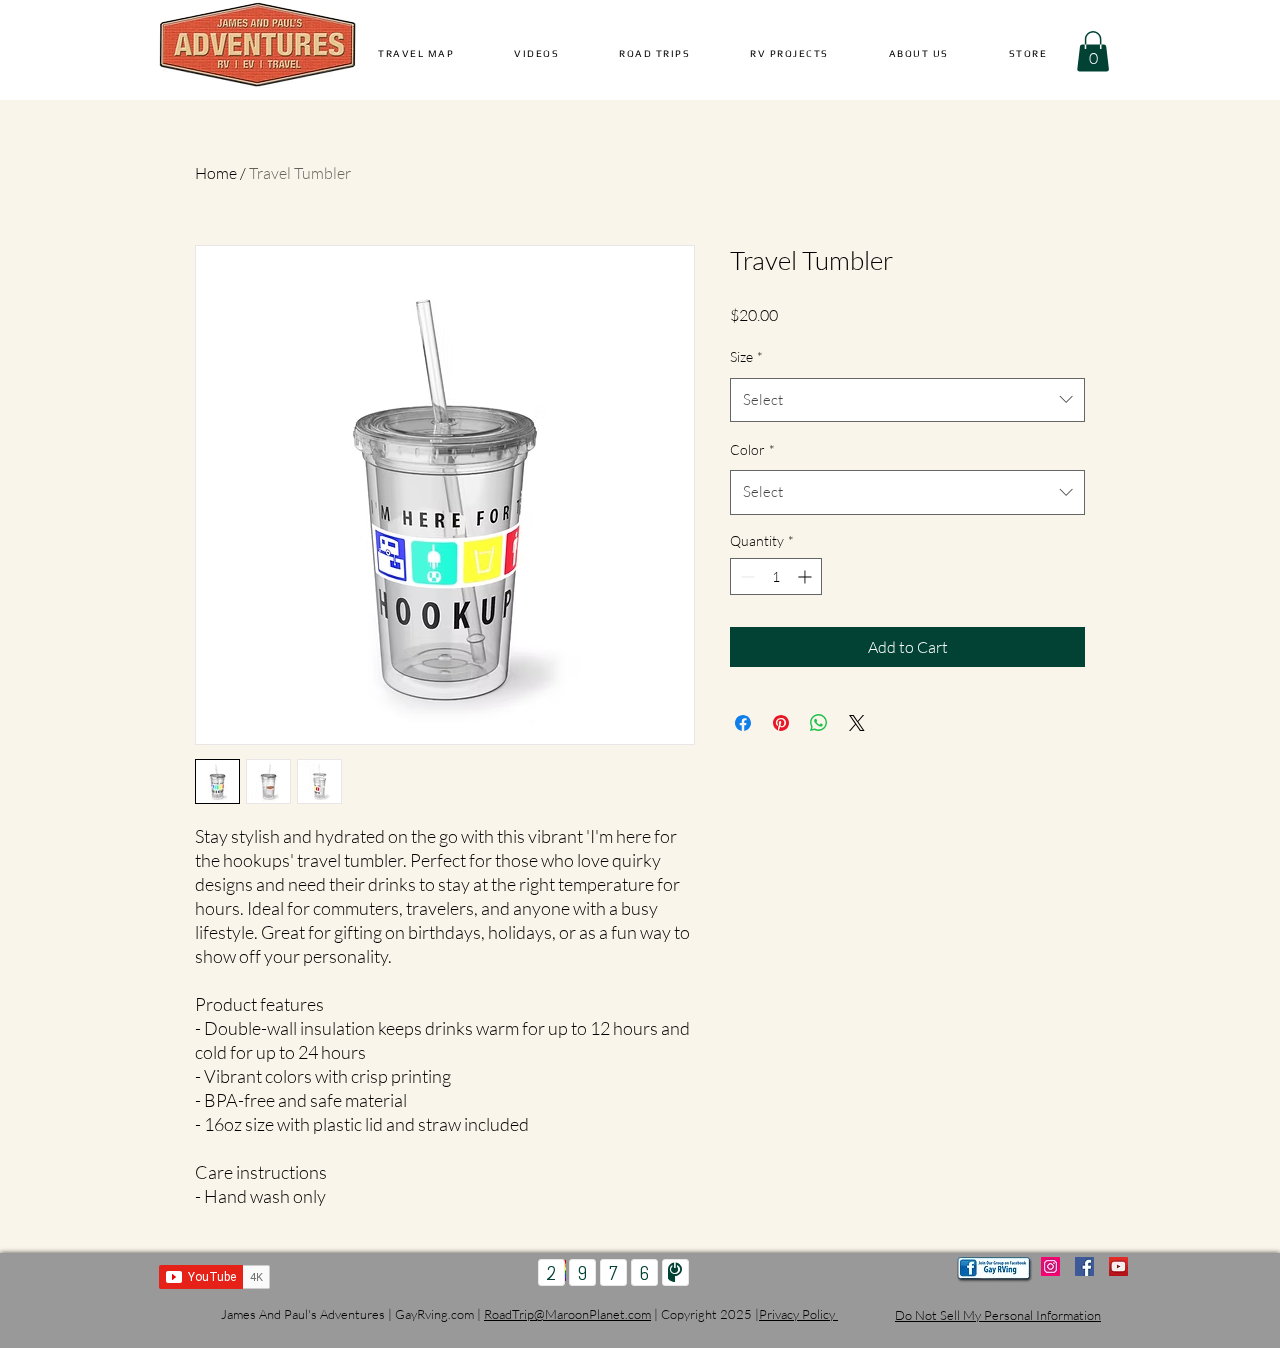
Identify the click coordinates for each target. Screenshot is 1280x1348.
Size (746, 356)
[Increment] (806, 576)
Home (216, 173)
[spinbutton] (776, 576)
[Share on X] (857, 723)
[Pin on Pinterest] (781, 723)
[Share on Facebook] (743, 723)
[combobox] (907, 400)
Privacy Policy (798, 1314)
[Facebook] (1084, 1266)
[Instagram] (1050, 1266)
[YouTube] (1118, 1266)
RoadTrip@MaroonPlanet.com (567, 1314)
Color (752, 449)
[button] (536, 53)
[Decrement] (745, 576)
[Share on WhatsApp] (819, 723)
